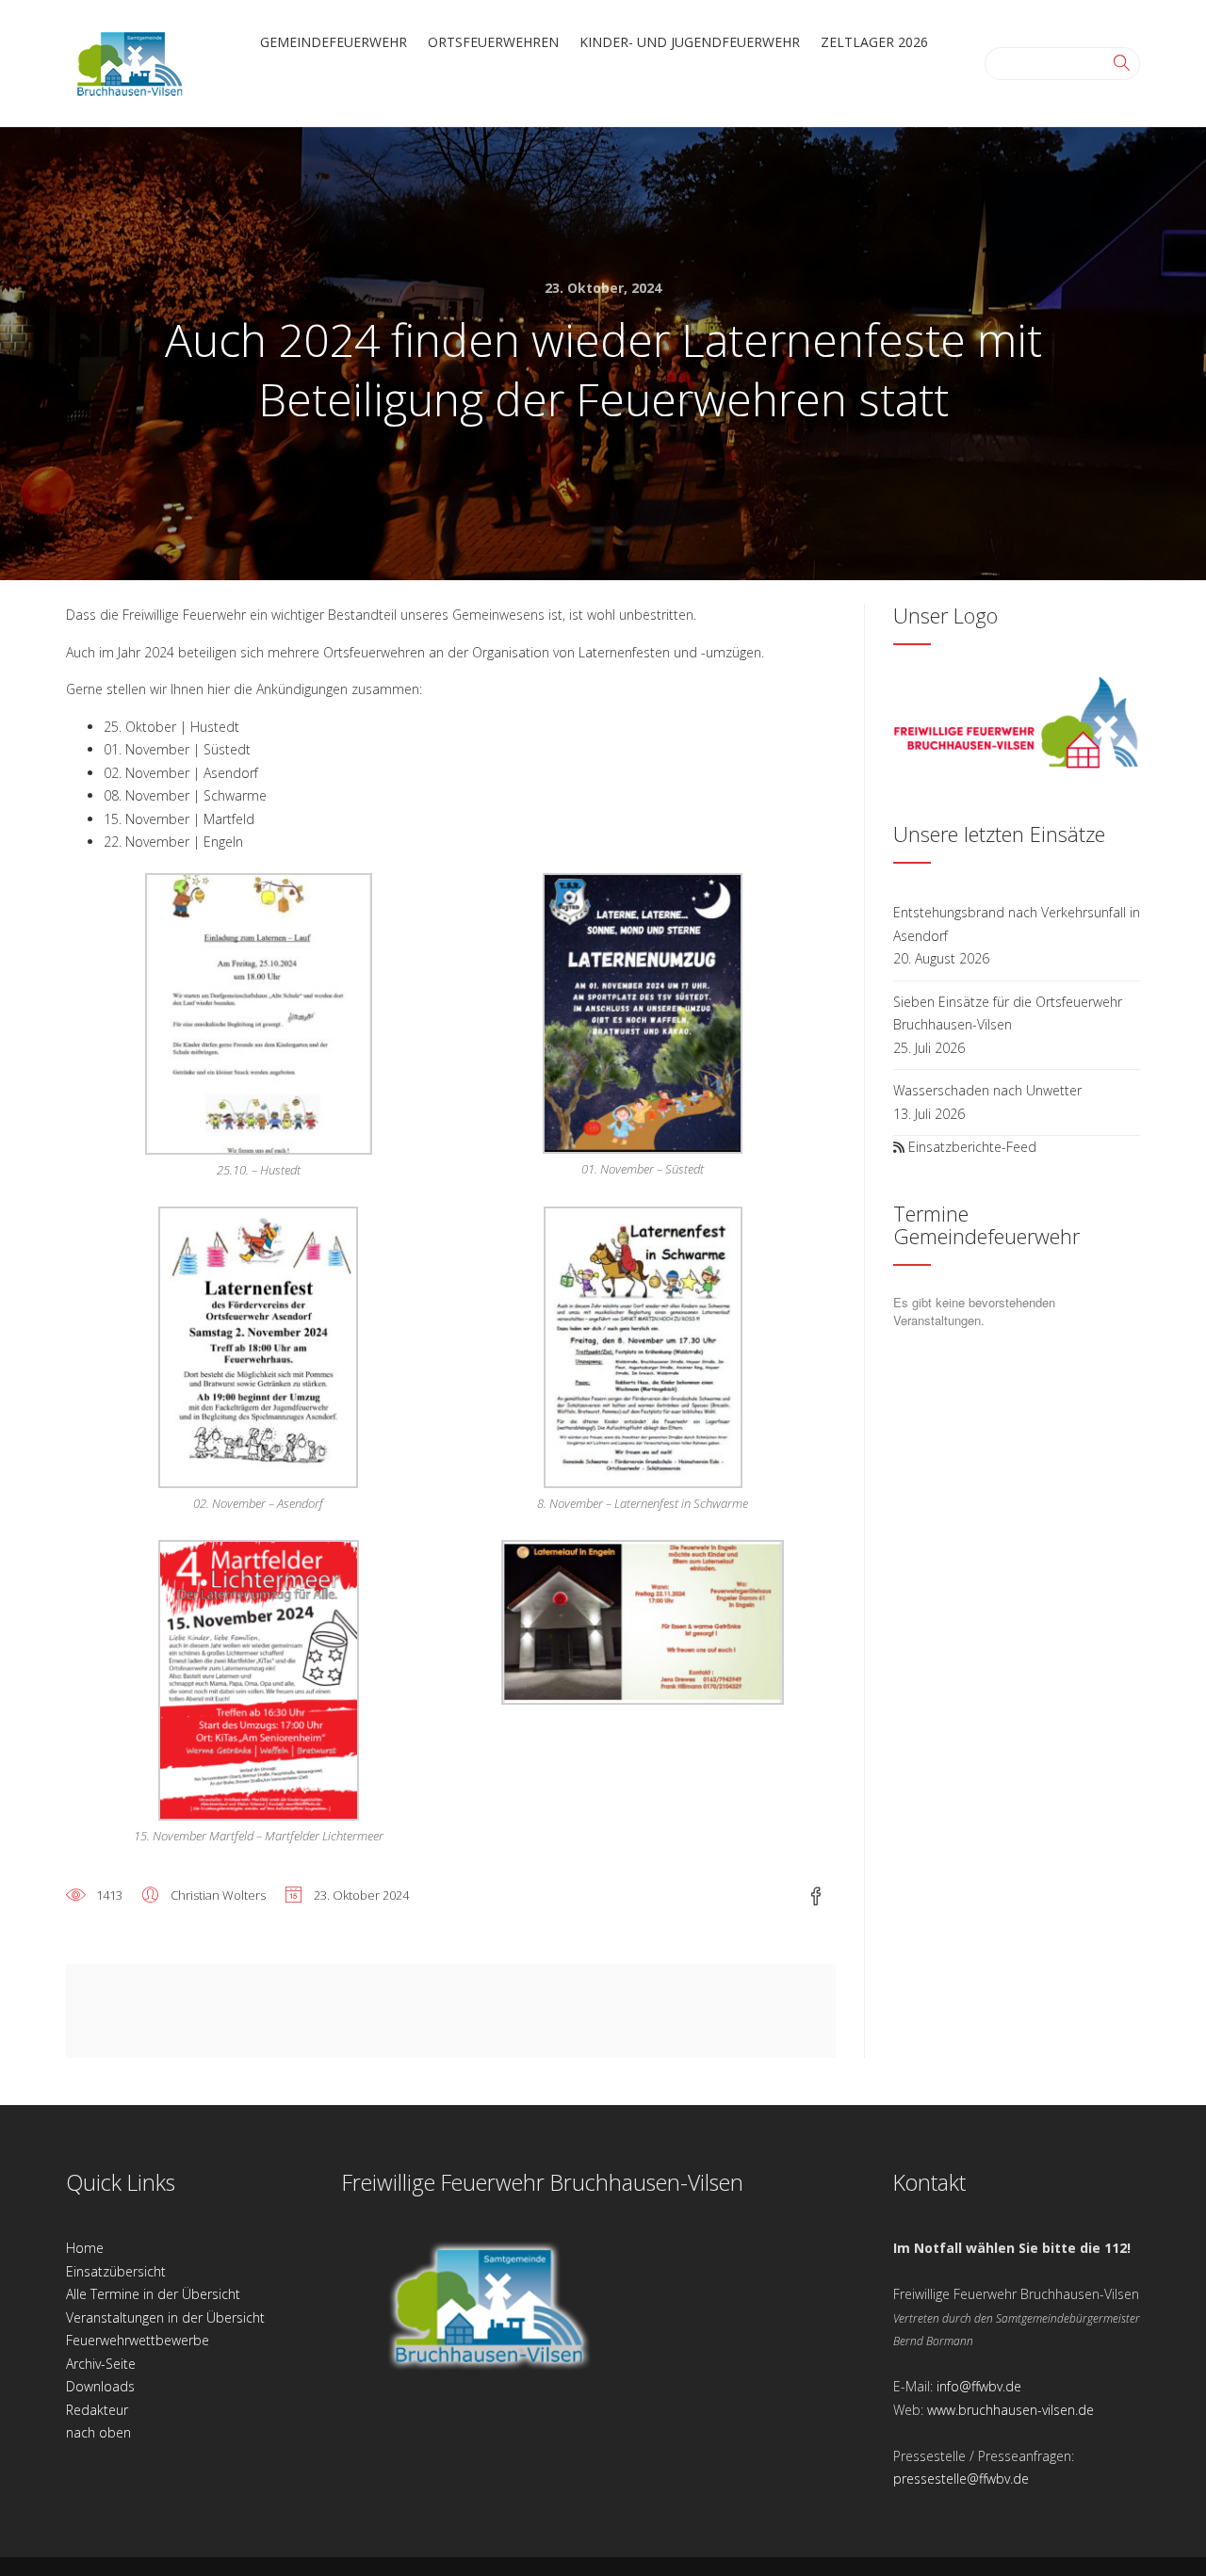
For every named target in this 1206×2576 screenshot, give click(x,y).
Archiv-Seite (101, 2364)
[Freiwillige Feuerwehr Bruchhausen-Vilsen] (130, 62)
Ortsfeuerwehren (493, 42)
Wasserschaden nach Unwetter (987, 1090)
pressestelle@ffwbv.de (961, 2479)
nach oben (98, 2432)
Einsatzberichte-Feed (972, 1147)
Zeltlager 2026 (874, 42)
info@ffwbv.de (979, 2386)
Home (85, 2248)
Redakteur (97, 2410)
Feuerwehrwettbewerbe (138, 2340)
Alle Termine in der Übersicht (153, 2294)
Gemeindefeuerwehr (334, 42)
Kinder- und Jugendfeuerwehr (690, 42)
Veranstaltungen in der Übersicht (165, 2317)
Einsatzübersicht (116, 2271)
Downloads (100, 2386)
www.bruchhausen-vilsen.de (1010, 2410)
